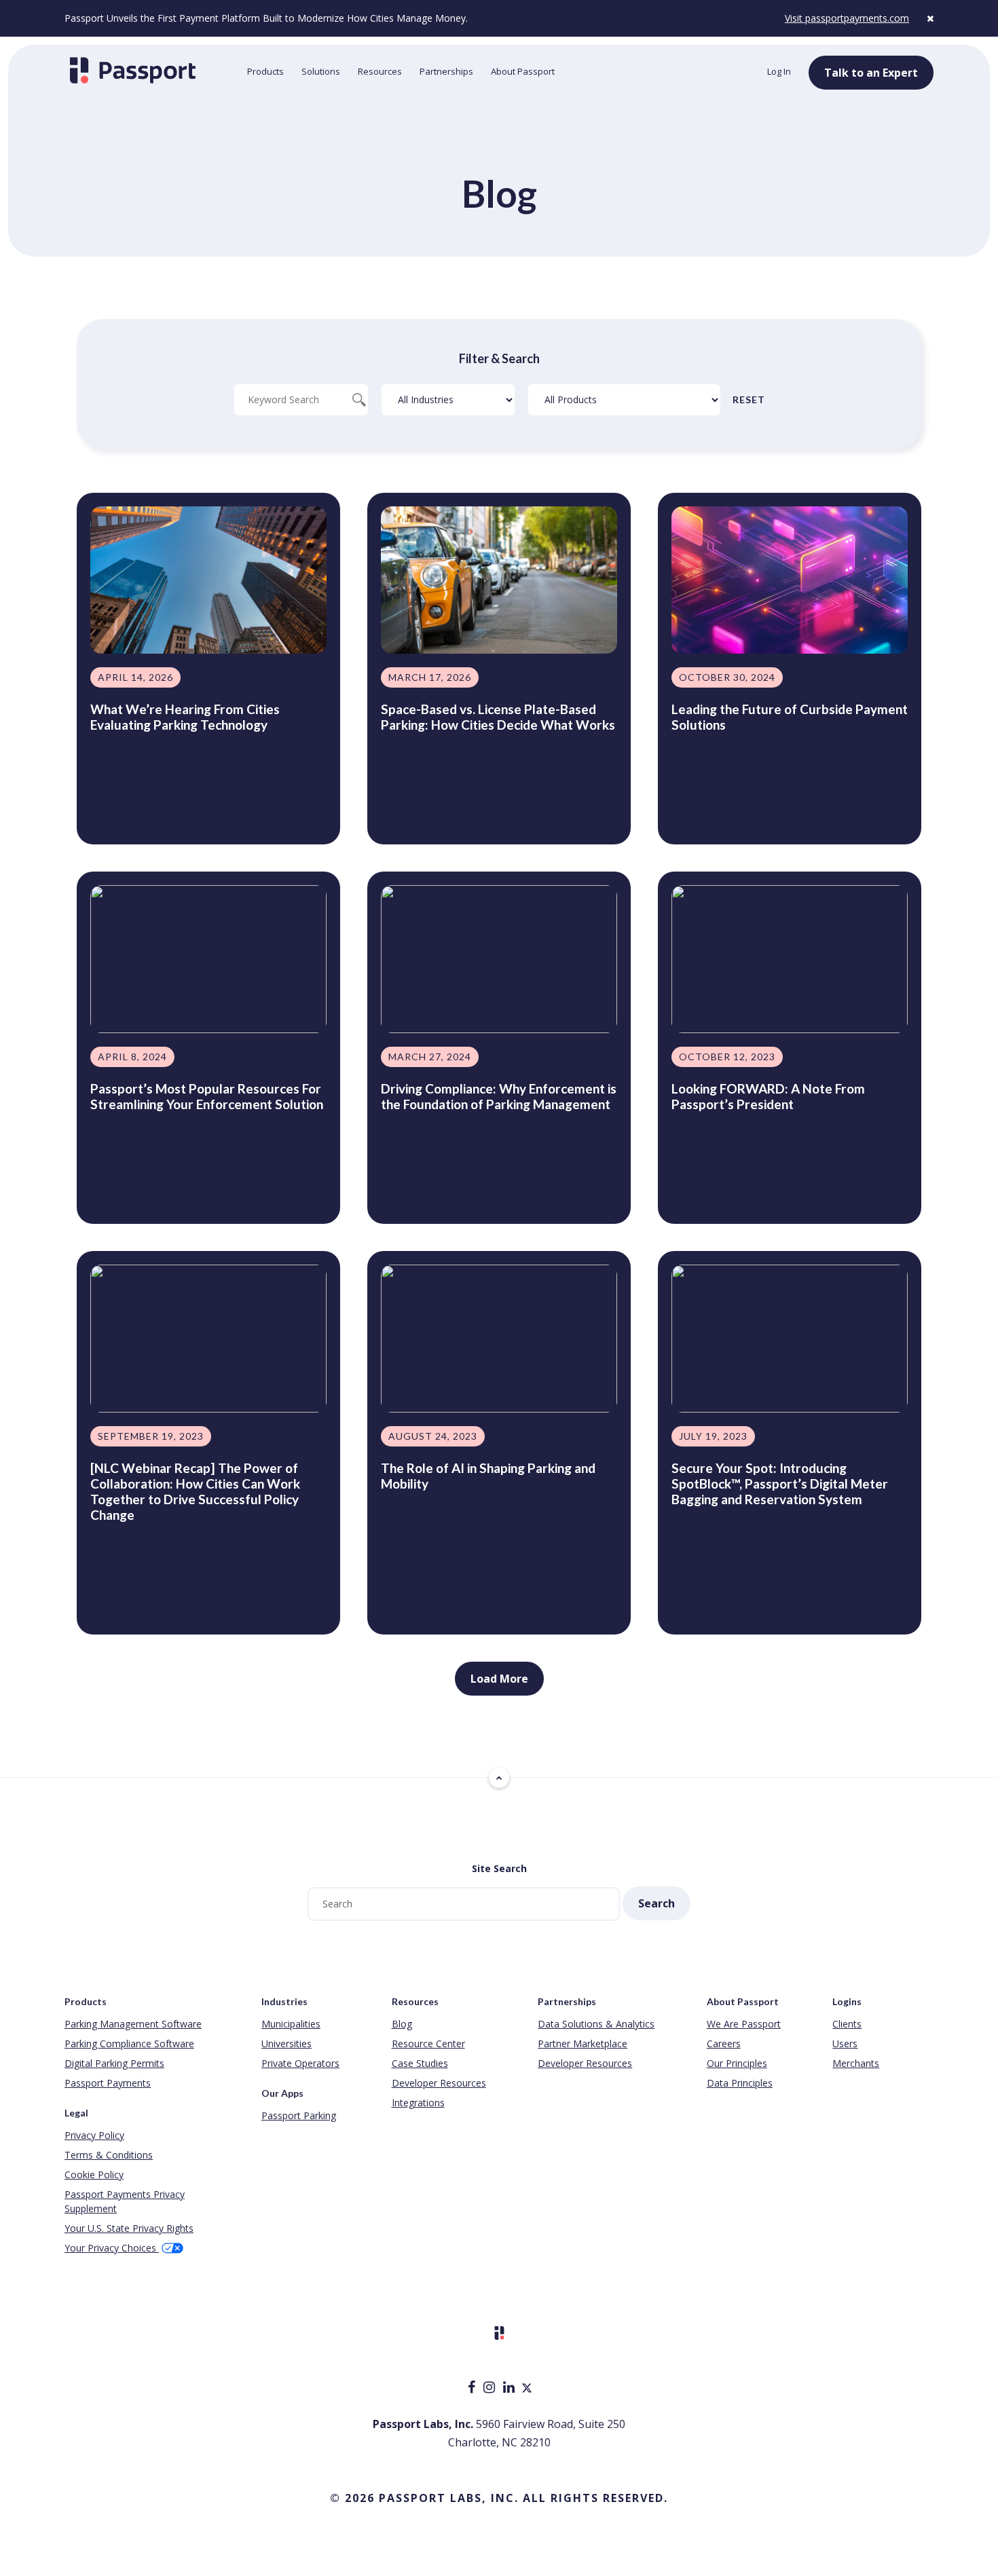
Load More (499, 1679)
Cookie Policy (94, 2174)
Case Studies (420, 2063)
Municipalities (291, 2024)
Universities (287, 2043)
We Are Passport (744, 2024)
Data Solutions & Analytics (596, 2024)
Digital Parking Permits (114, 2063)
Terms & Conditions (109, 2155)
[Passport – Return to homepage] (149, 70)
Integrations (418, 2103)
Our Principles (737, 2063)
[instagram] (491, 2388)
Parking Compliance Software (129, 2043)
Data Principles (740, 2083)
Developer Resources (439, 2083)
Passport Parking (299, 2115)
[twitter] (527, 2388)
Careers (724, 2043)
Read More (121, 811)
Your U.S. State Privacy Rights (129, 2228)
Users (845, 2043)
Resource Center (428, 2043)
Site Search (499, 1868)
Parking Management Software (133, 2024)
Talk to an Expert (871, 73)
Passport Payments (108, 2083)
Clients (847, 2024)
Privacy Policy (94, 2135)
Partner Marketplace (583, 2043)
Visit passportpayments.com (847, 18)
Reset (749, 399)
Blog (402, 2024)
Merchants (856, 2063)
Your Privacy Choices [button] (112, 2248)
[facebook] (473, 2388)
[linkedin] (510, 2388)
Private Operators (300, 2063)
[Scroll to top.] (499, 1778)
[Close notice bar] (930, 18)
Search (657, 1903)
